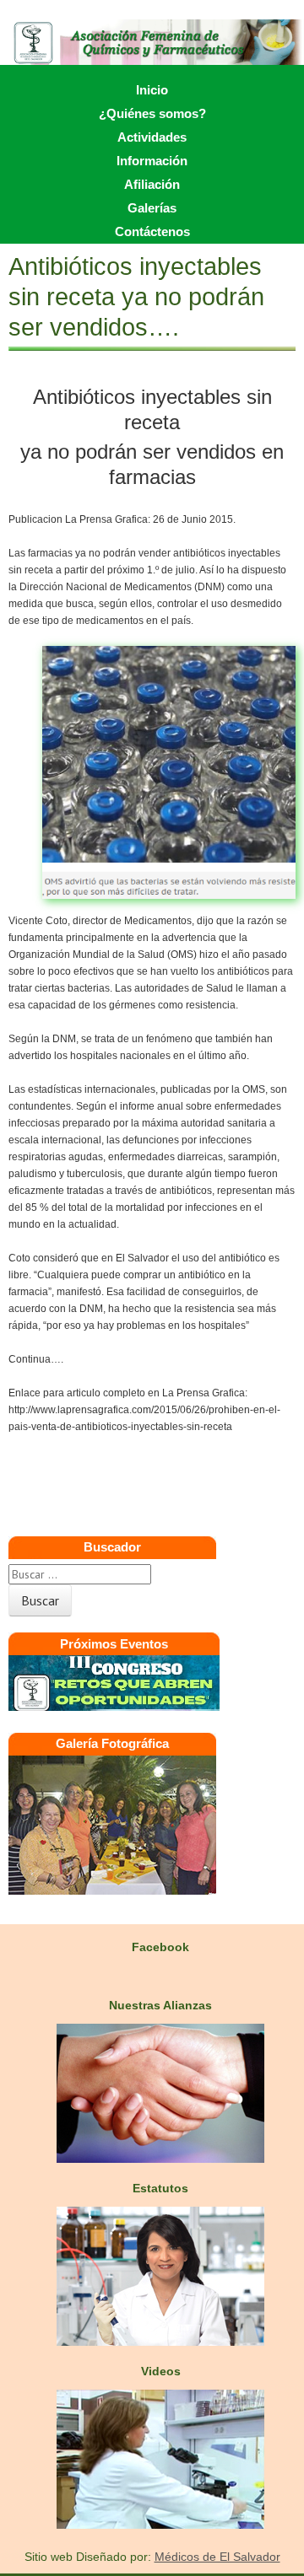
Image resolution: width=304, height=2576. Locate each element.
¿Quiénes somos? (152, 113)
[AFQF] (152, 41)
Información (152, 161)
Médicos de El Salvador (217, 2557)
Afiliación (152, 184)
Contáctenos (152, 231)
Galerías (152, 208)
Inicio (152, 90)
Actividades (152, 137)
